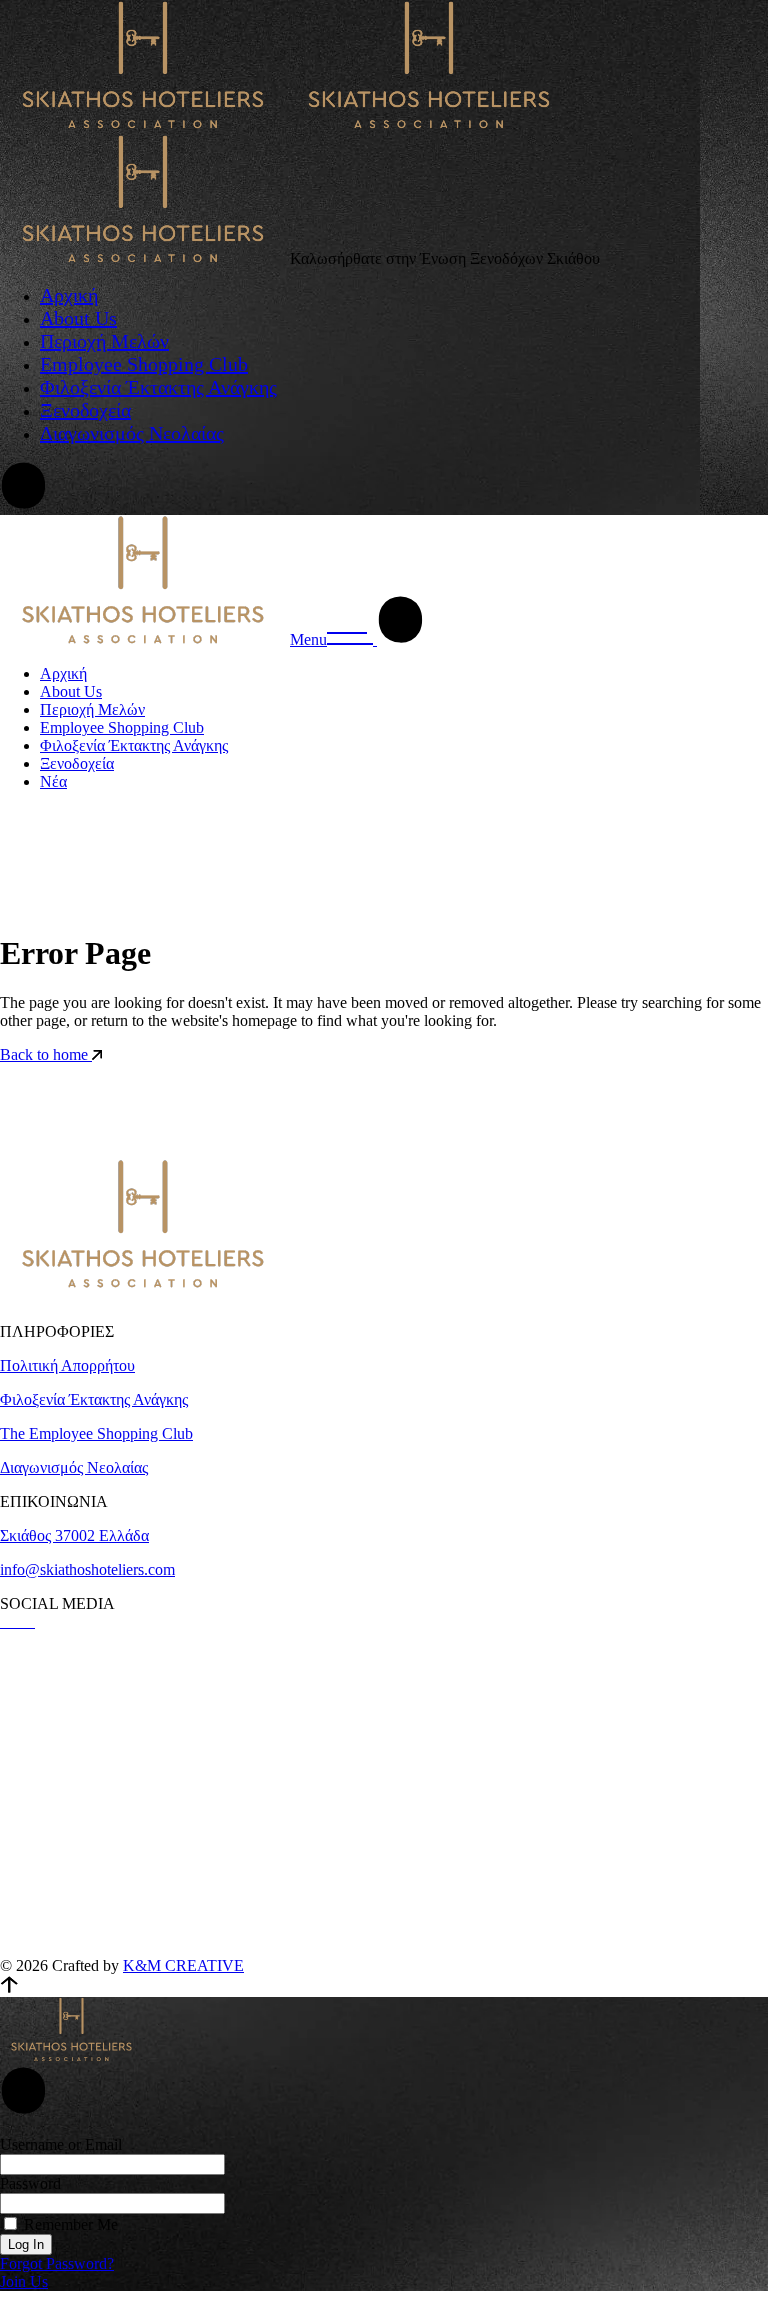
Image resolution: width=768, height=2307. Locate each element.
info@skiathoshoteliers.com (87, 1569)
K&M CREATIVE (183, 1965)
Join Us (24, 2281)
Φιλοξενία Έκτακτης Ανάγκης (94, 1399)
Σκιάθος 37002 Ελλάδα (74, 1535)
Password (30, 2183)
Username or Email (61, 2144)
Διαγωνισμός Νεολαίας (74, 1467)
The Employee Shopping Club (96, 1433)
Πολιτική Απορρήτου (67, 1365)
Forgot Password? (57, 2263)
